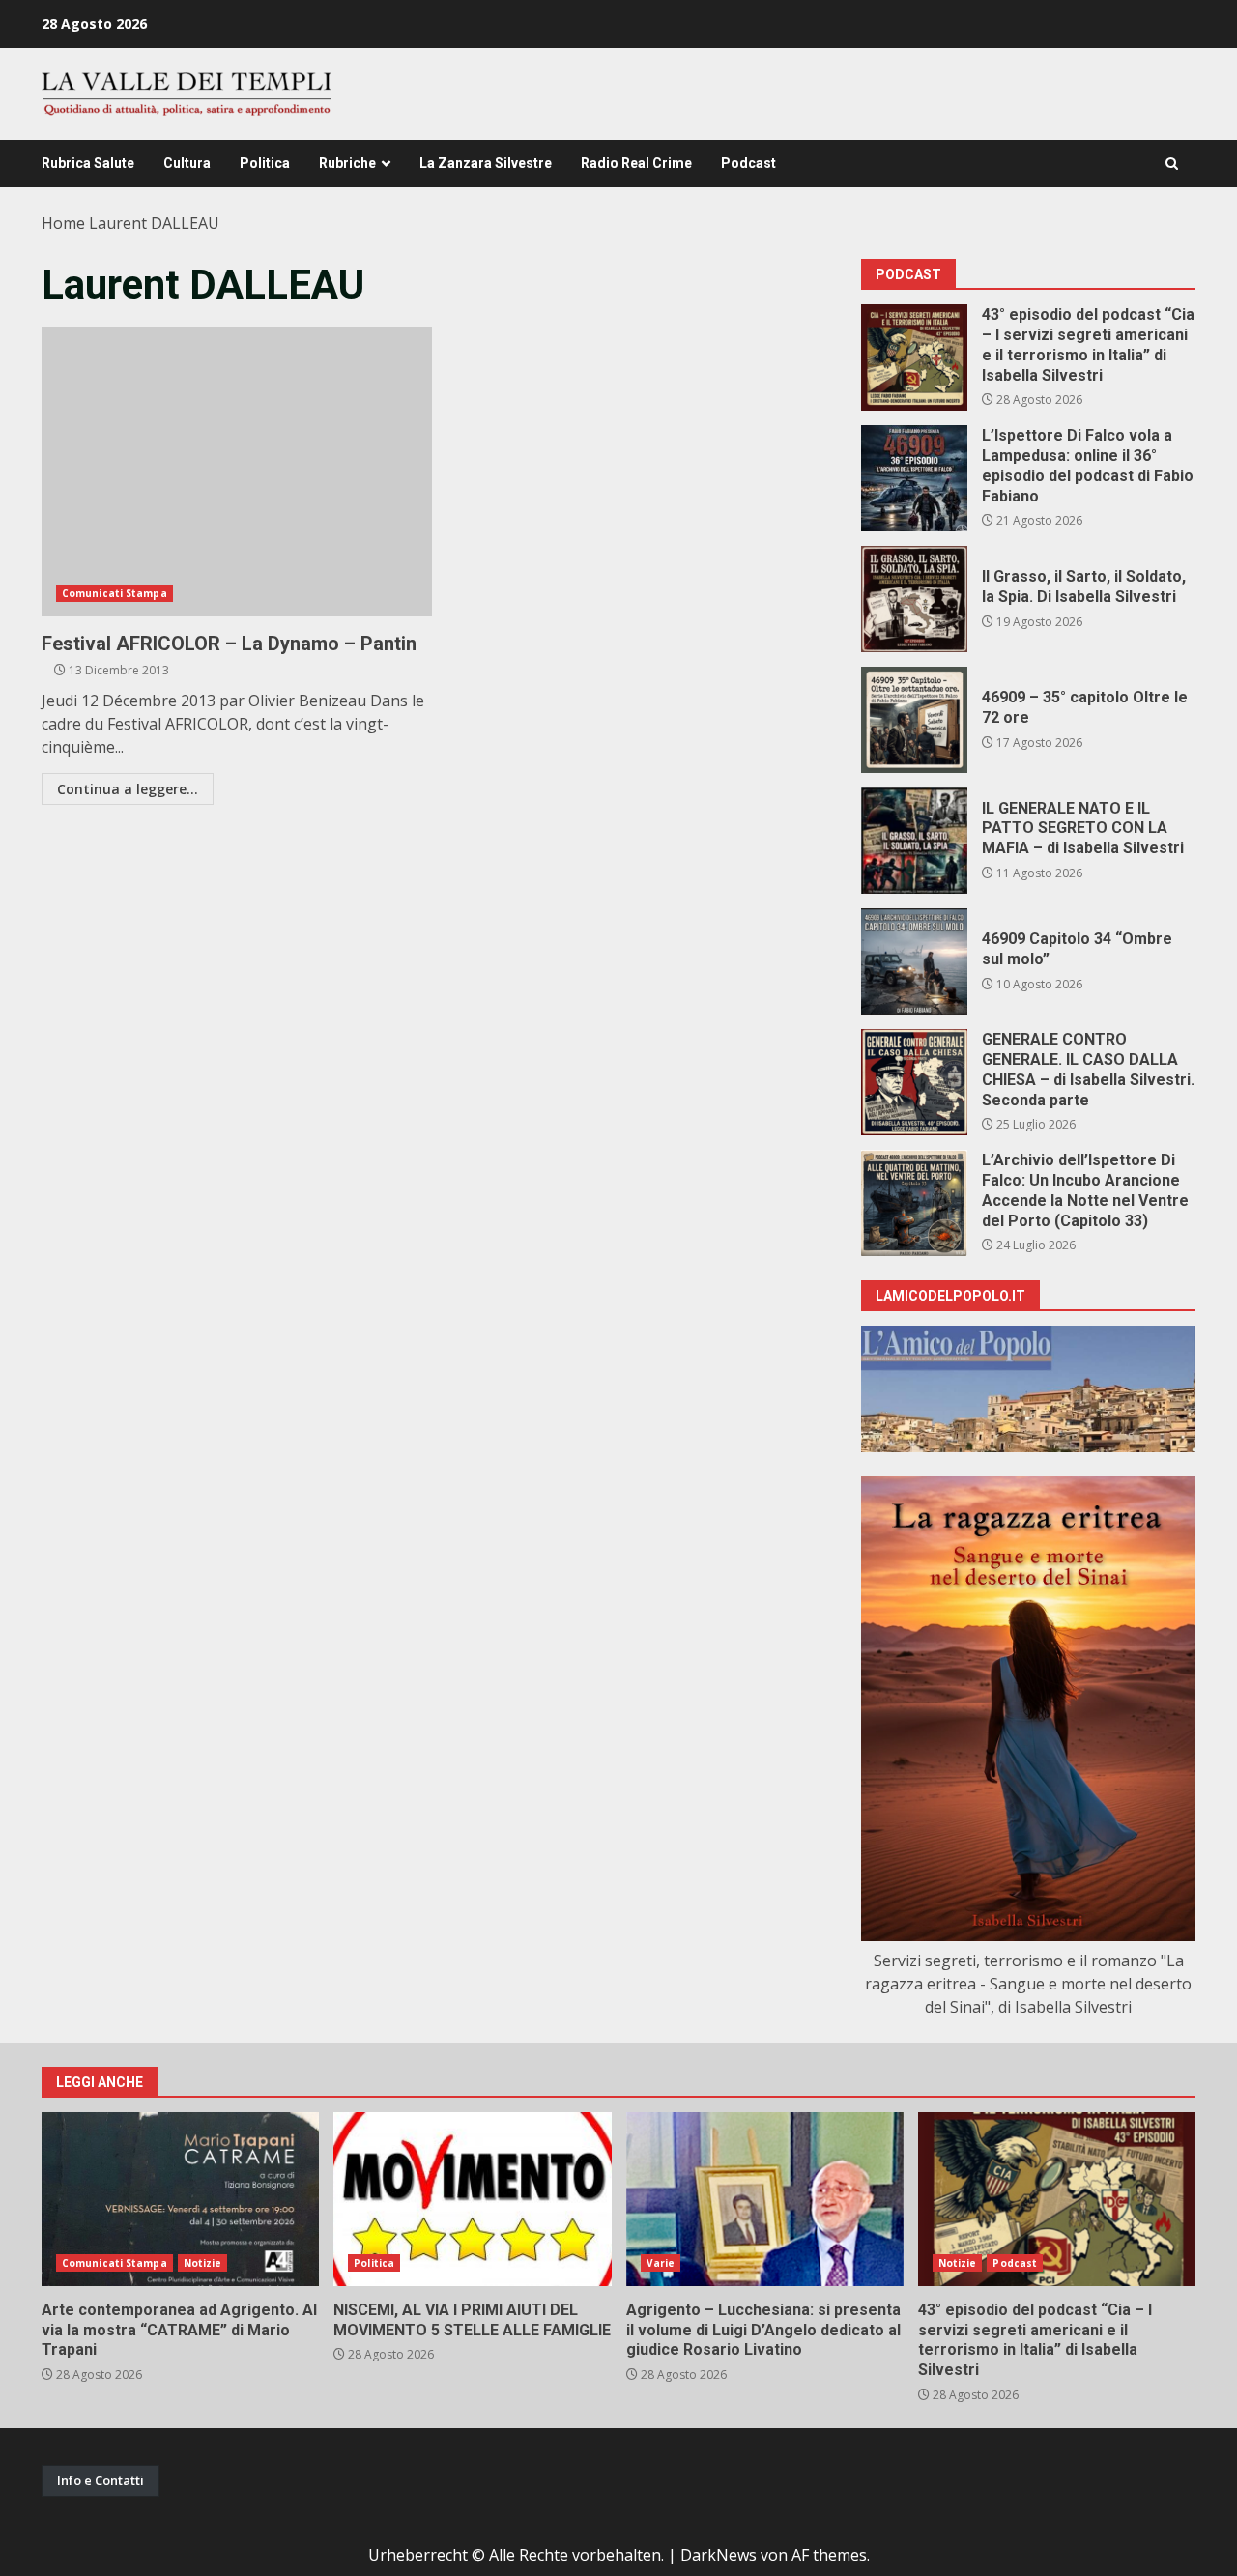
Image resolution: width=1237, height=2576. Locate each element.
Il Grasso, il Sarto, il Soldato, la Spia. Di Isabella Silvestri (914, 599)
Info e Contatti (101, 2480)
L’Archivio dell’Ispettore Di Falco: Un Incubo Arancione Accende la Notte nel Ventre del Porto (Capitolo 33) (914, 1203)
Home (63, 223)
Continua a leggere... (128, 789)
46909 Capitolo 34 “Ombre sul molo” (914, 961)
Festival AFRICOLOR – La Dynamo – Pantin (237, 472)
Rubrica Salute (88, 163)
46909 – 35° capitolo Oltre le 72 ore (914, 720)
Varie (661, 2263)
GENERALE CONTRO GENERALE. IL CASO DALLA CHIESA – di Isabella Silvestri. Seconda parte (914, 1082)
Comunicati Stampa (115, 593)
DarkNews (719, 2555)
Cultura (187, 163)
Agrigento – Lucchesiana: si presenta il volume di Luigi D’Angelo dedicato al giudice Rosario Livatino (765, 2199)
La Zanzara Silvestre (486, 163)
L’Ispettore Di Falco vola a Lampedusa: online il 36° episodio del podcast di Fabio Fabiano (914, 478)
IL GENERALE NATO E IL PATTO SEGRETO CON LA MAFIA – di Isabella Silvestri (914, 841)
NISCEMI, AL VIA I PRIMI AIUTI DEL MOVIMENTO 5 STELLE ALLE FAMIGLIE (472, 2199)
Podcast (748, 163)
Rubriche (347, 163)
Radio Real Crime (636, 163)
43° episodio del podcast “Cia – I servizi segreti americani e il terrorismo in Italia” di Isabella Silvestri (914, 358)
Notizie (203, 2263)
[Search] (1172, 164)
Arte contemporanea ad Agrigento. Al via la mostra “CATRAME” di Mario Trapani (180, 2199)
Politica (265, 163)
